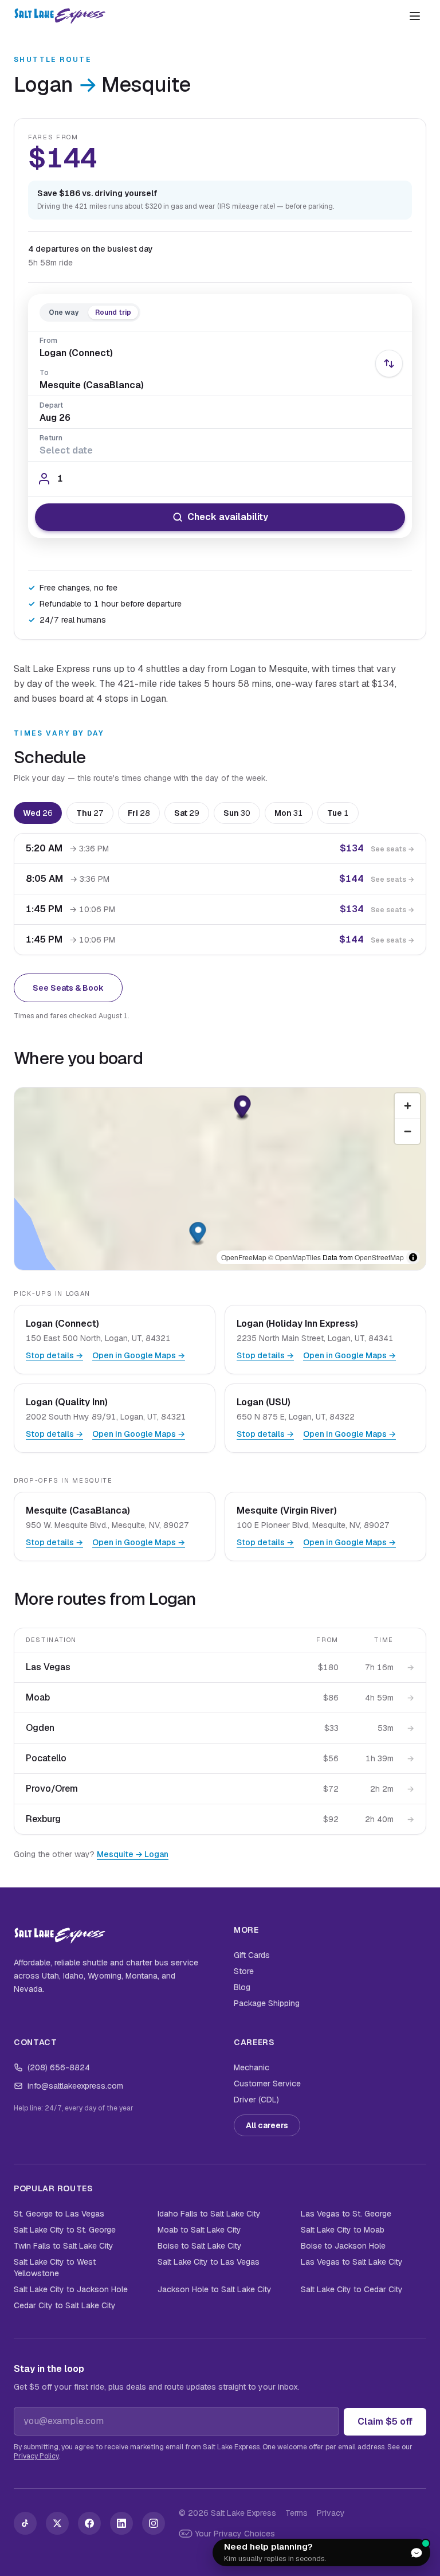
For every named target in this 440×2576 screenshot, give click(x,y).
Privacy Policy (36, 2456)
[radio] (64, 312)
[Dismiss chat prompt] (389, 2552)
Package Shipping (267, 2003)
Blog (242, 1987)
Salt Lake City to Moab (343, 2230)
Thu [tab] (90, 813)
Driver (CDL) (256, 2100)
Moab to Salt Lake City (199, 2230)
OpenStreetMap (379, 1257)
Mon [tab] (289, 813)
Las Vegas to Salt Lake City (352, 2262)
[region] (220, 1179)
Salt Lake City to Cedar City (352, 2289)
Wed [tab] (38, 813)
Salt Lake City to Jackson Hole (71, 2289)
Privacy (331, 2513)
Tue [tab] (338, 813)
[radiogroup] (90, 312)
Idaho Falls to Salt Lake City (209, 2214)
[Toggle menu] (415, 16)
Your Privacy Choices (235, 2534)
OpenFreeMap (244, 1257)
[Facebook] (89, 2523)
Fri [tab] (139, 813)
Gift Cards (252, 1955)
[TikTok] (25, 2523)
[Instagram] (154, 2523)
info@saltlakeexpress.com (75, 2086)
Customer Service (267, 2084)
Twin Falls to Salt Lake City (64, 2246)
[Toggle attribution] (413, 1257)
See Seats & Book (68, 988)
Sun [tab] (237, 813)
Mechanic (252, 2067)
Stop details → (54, 1355)
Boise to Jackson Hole (343, 2246)
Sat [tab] (187, 813)
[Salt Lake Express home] (60, 16)
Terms (296, 2513)
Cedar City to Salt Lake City (65, 2305)
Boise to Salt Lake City (200, 2246)
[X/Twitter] (57, 2523)
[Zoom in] (407, 1106)
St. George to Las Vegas (59, 2214)
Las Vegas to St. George (346, 2214)
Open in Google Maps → (139, 1355)
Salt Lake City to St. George (65, 2230)
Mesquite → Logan (133, 1854)
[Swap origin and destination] (389, 363)
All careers (267, 2125)
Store (244, 1971)
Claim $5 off (385, 2421)
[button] (243, 1107)
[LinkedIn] (121, 2523)
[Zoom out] (407, 1131)
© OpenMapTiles (294, 1257)
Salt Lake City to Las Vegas (209, 2262)
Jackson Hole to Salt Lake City (215, 2289)
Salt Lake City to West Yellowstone (55, 2268)
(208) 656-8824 (59, 2067)
